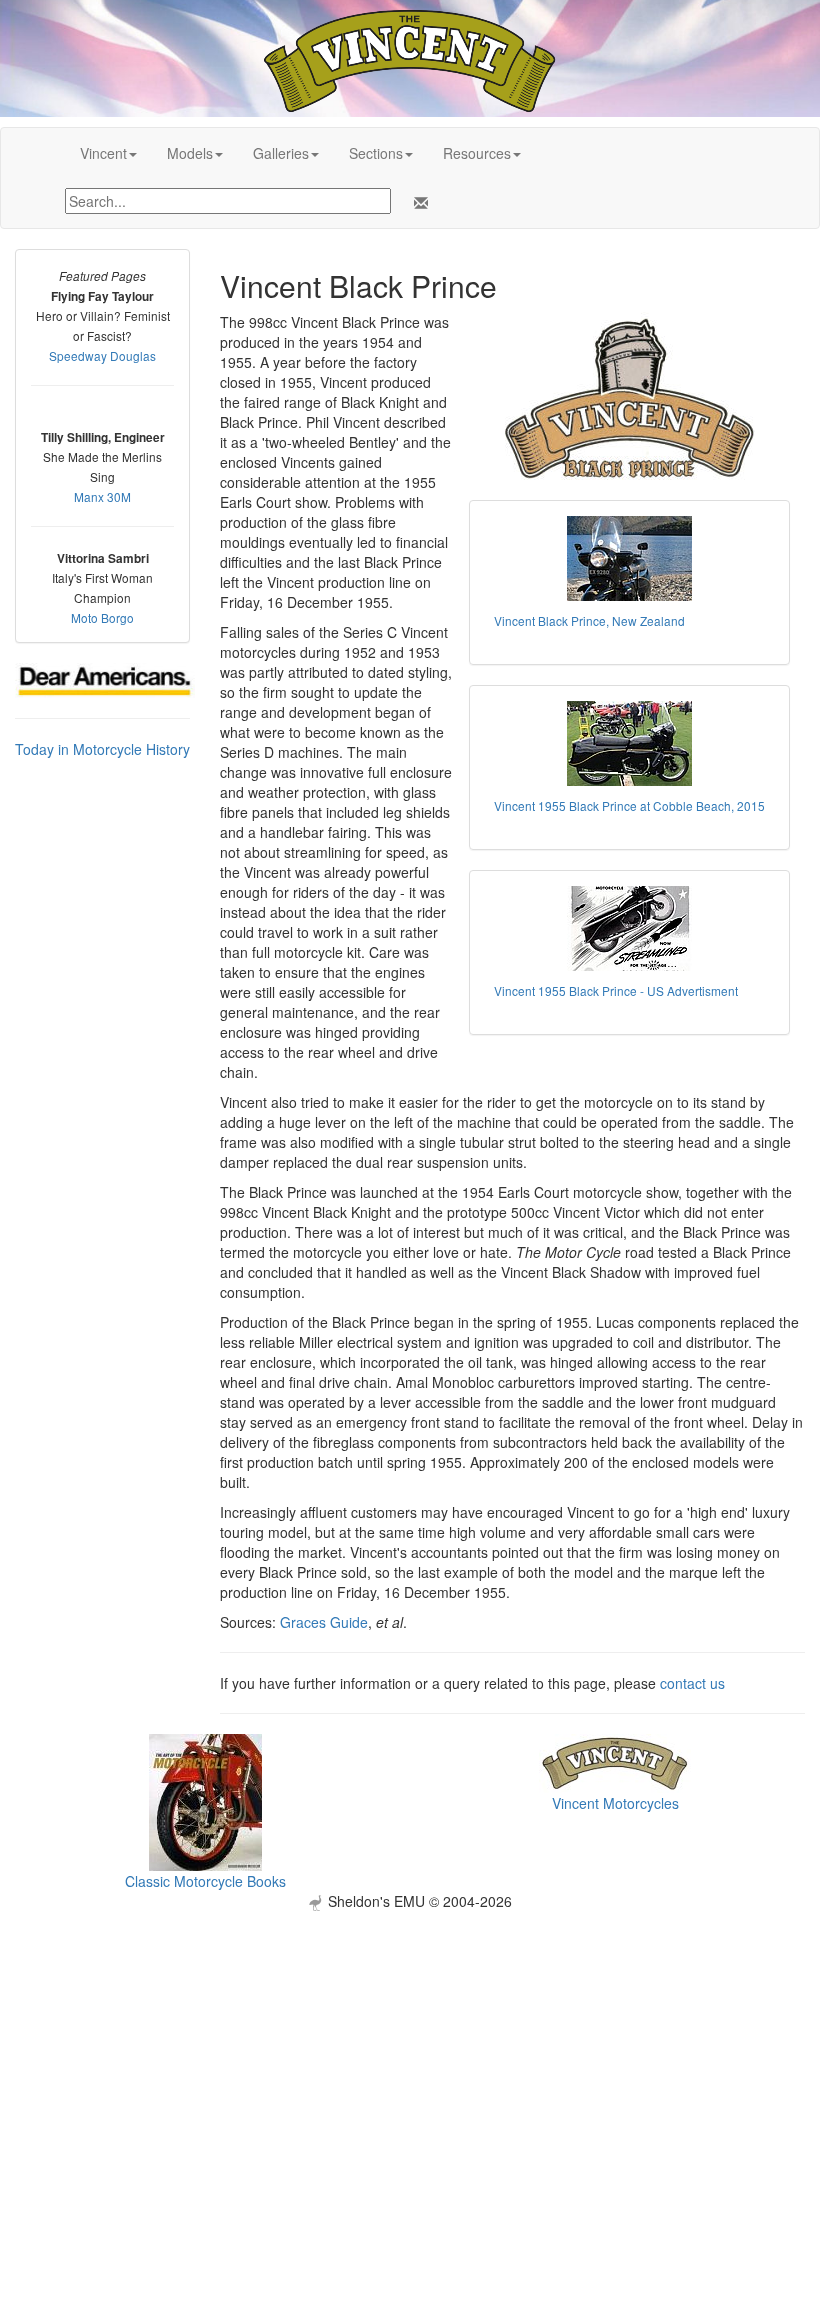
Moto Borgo (102, 617)
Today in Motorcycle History (102, 749)
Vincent (103, 153)
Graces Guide (324, 1622)
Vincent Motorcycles (615, 1803)
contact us (692, 1683)
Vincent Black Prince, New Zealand (589, 620)
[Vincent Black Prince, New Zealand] (629, 558)
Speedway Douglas (102, 355)
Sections (376, 153)
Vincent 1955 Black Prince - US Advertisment (616, 990)
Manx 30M (102, 496)
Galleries (281, 153)
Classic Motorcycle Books (205, 1881)
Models (190, 153)
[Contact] (417, 203)
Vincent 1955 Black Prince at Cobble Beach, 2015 (629, 805)
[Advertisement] (410, 2051)
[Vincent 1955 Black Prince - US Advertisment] (629, 928)
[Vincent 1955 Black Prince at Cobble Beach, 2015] (629, 743)
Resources (477, 153)
